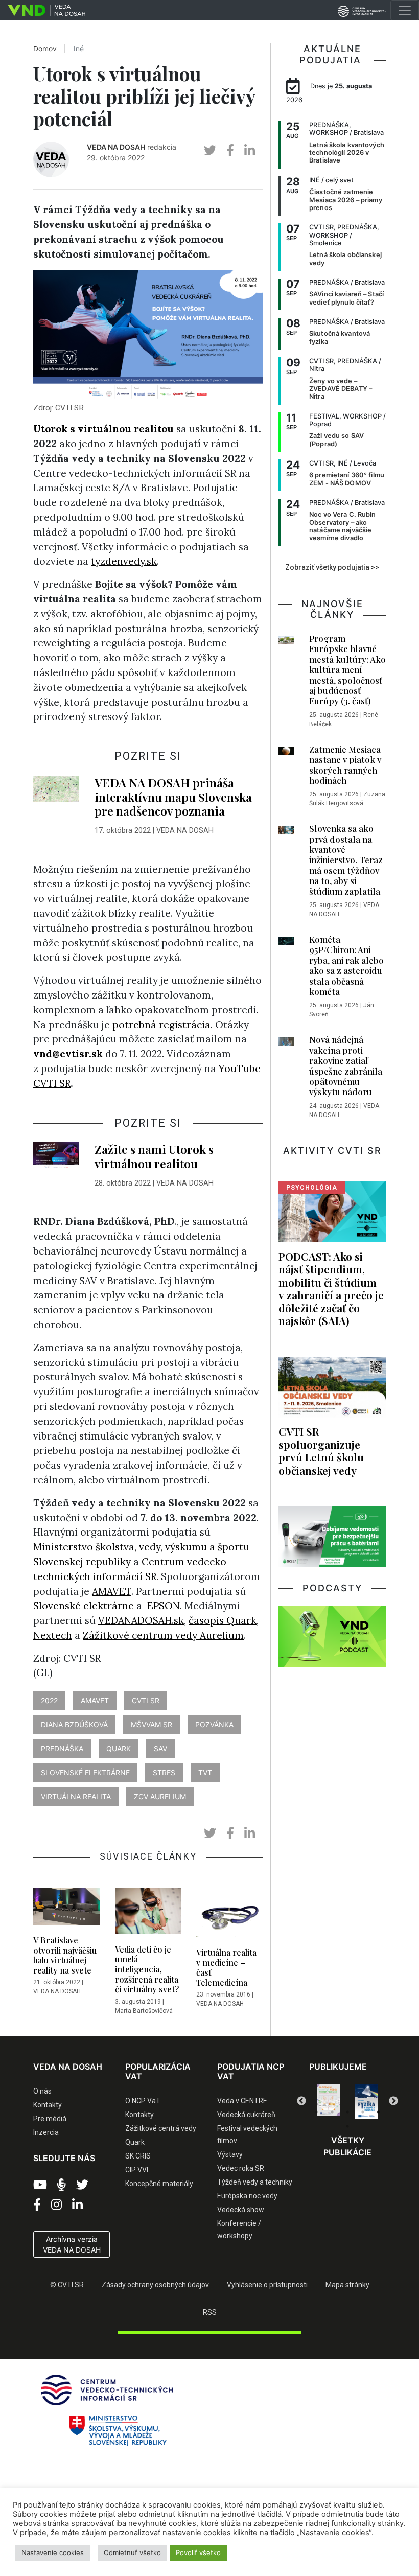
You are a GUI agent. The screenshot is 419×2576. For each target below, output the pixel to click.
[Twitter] (82, 2185)
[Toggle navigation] (405, 10)
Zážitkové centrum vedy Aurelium (163, 1635)
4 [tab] (363, 2112)
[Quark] (367, 2102)
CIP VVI (137, 2170)
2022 (49, 1700)
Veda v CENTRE (242, 2101)
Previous (301, 2101)
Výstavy (230, 2154)
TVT (205, 1772)
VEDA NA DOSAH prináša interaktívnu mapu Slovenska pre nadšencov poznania (173, 797)
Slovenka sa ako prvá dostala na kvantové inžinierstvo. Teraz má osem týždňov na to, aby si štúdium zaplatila (346, 860)
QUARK (119, 1748)
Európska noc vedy (247, 2196)
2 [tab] (332, 2112)
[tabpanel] (328, 2102)
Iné (79, 49)
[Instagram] (56, 2205)
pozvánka (214, 1724)
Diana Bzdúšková (74, 1724)
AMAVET (112, 1591)
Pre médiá (50, 2119)
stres (164, 1772)
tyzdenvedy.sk (124, 561)
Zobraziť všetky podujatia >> (332, 567)
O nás (42, 2091)
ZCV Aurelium (160, 1796)
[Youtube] (40, 2185)
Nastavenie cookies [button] (53, 2552)
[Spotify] (62, 2185)
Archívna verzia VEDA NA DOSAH (72, 2244)
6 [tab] (347, 2126)
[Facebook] (37, 2205)
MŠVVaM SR (152, 1724)
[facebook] (230, 150)
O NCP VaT (143, 2101)
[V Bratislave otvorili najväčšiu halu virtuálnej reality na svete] (66, 1909)
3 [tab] (347, 2112)
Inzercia (46, 2132)
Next (393, 2101)
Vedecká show (241, 2210)
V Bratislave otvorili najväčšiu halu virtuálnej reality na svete (65, 1955)
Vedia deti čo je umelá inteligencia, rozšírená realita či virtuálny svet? (147, 1969)
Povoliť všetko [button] (198, 2552)
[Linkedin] (77, 2205)
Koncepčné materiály (159, 2184)
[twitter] (210, 150)
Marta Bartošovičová (144, 2011)
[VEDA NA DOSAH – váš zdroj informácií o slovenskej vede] (43, 10)
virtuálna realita (76, 1796)
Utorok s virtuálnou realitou (103, 429)
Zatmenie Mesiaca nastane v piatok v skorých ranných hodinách (345, 765)
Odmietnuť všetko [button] (132, 2552)
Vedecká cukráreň (246, 2115)
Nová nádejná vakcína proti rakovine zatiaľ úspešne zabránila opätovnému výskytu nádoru (346, 1065)
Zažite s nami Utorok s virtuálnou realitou (154, 1156)
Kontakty (48, 2105)
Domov (45, 49)
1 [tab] (317, 2112)
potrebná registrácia (161, 1025)
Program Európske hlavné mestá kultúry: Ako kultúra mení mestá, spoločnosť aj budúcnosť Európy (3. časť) (347, 669)
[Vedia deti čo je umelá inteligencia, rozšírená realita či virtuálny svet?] (148, 1914)
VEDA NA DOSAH (116, 147)
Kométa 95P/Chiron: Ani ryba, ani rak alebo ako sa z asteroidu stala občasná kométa (346, 965)
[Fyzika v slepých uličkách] (328, 2102)
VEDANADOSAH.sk (141, 1620)
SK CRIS (138, 2156)
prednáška (62, 1748)
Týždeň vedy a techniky (255, 2182)
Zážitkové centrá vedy (161, 2128)
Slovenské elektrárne (84, 1606)
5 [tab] (378, 2112)
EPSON (164, 1606)
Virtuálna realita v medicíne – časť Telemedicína (226, 1967)
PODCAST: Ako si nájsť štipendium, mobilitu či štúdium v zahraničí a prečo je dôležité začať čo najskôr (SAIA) (331, 1288)
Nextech (53, 1635)
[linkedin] (250, 150)
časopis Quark (223, 1620)
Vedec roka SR (241, 2168)
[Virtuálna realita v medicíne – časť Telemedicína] (229, 1915)
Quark (135, 2142)
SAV (160, 1748)
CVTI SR (146, 1700)
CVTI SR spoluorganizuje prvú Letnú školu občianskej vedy (321, 1451)
